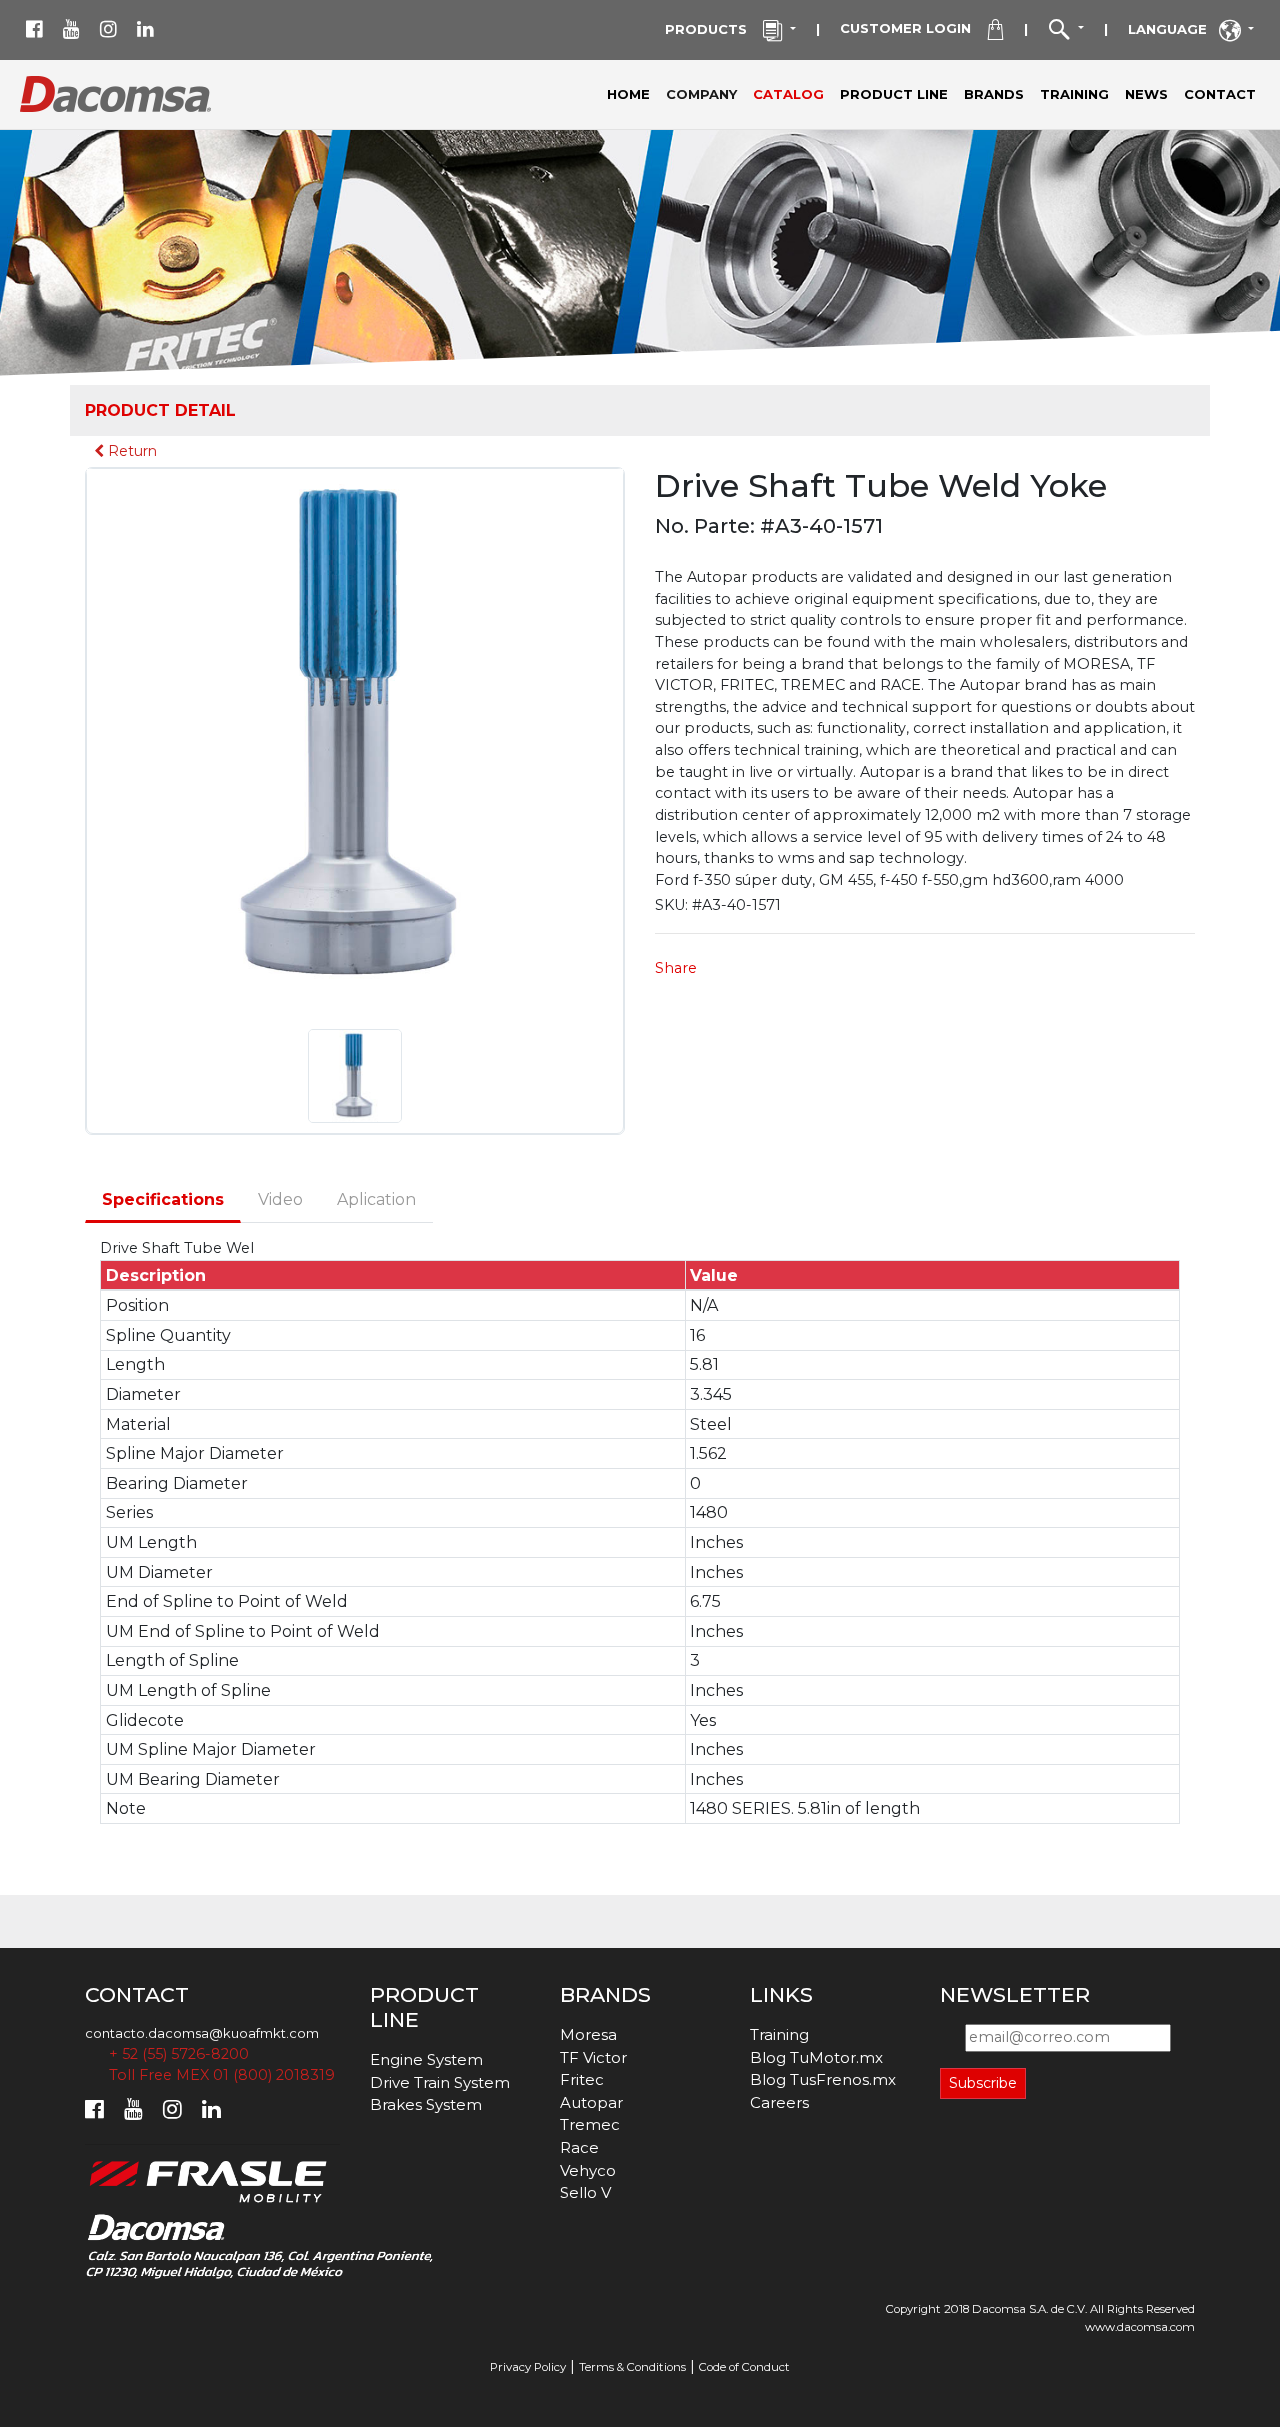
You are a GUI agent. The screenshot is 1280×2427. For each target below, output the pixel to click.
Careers (779, 2102)
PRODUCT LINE (894, 94)
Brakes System (426, 2104)
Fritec (582, 2079)
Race (579, 2147)
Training (779, 2034)
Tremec (590, 2124)
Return (130, 451)
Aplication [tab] (376, 1199)
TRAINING (1074, 94)
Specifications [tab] (163, 1199)
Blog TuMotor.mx (816, 2057)
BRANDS (994, 94)
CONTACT (1220, 94)
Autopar (591, 2102)
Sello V (585, 2192)
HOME (628, 94)
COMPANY (705, 93)
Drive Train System (440, 2082)
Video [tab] (280, 1199)
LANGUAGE (1173, 29)
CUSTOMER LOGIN (913, 28)
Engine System (426, 2059)
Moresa (588, 2034)
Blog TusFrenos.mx (823, 2079)
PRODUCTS (714, 29)
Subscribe (983, 2083)
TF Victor (593, 2057)
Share (676, 968)
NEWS (1146, 94)
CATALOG (788, 94)
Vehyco (588, 2170)
